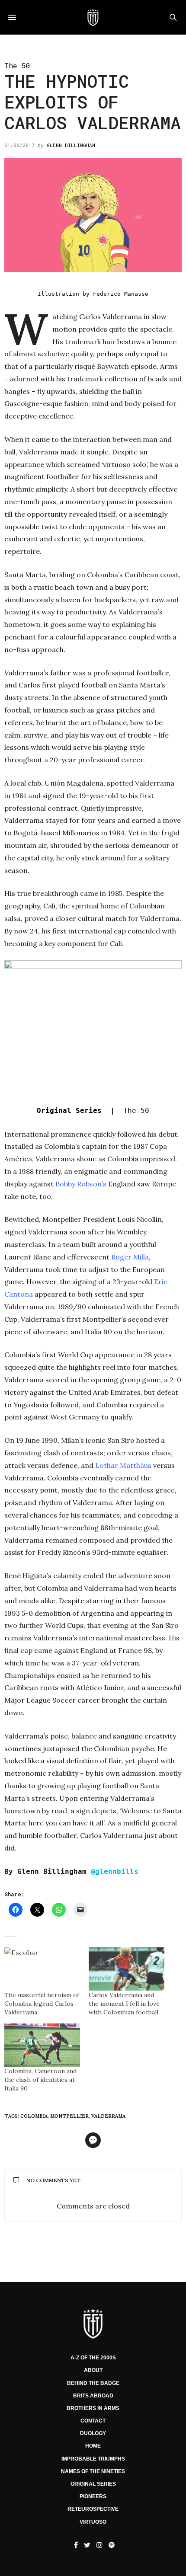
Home (93, 2446)
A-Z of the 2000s (93, 2358)
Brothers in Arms (93, 2408)
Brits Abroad (93, 2396)
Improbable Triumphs (93, 2459)
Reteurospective (93, 2509)
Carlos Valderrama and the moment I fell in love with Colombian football (124, 2004)
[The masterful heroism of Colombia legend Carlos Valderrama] (42, 1969)
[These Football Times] (93, 17)
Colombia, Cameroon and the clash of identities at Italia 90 (40, 2080)
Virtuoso (93, 2522)
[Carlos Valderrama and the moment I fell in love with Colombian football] (127, 1969)
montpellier (69, 2116)
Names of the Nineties (93, 2471)
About (93, 2370)
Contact (93, 2421)
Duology (93, 2433)
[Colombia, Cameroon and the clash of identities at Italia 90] (42, 2045)
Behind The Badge (93, 2383)
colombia (34, 2116)
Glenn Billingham (71, 145)
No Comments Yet (53, 2180)
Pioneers (93, 2496)
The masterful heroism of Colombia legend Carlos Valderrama (42, 2004)
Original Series (93, 2484)
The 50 (17, 66)
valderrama (108, 2116)
